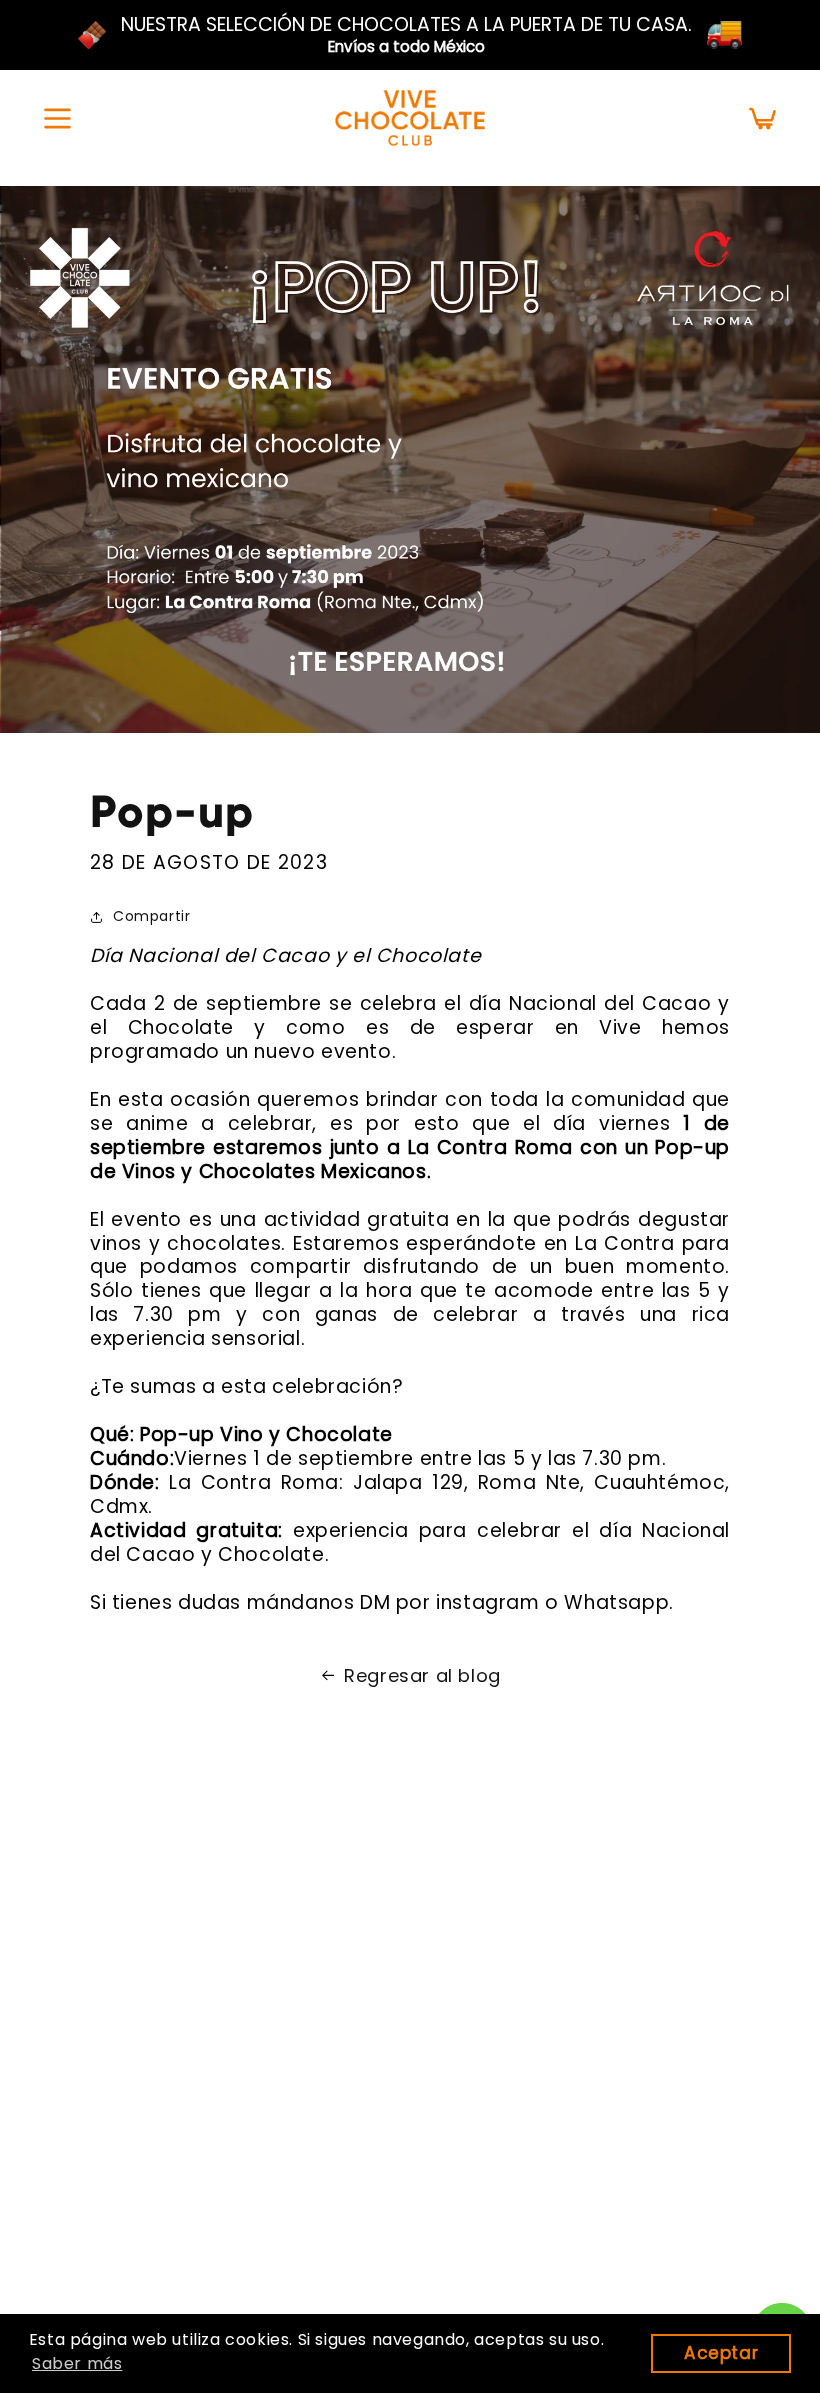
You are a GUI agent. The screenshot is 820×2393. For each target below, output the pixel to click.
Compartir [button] (151, 916)
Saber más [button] (77, 2363)
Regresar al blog (422, 1676)
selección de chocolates (333, 24)
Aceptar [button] (721, 2353)
